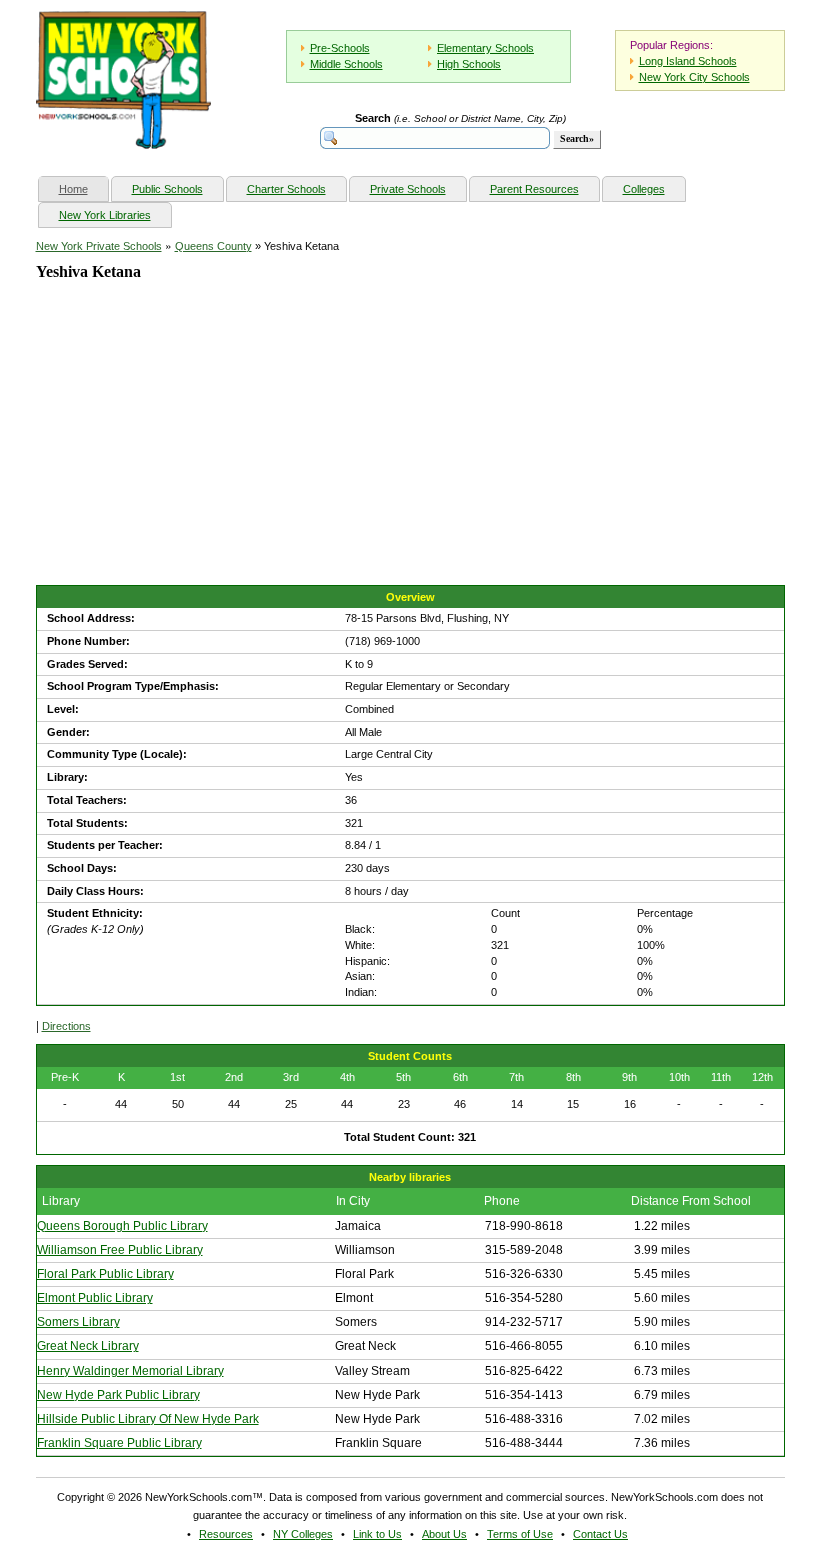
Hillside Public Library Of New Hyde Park (148, 1419)
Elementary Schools (485, 48)
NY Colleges (303, 1534)
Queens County (213, 246)
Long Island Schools (688, 61)
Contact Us (600, 1534)
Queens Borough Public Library (122, 1226)
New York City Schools (694, 77)
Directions (66, 1026)
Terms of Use (520, 1534)
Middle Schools (346, 64)
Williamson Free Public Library (120, 1250)
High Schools (469, 64)
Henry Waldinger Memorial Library (130, 1371)
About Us (444, 1534)
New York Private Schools (99, 246)
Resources (226, 1534)
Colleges (644, 189)
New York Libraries (105, 215)
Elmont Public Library (95, 1298)
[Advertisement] (186, 450)
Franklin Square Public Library (119, 1443)
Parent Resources (534, 189)
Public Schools (167, 189)
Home (83, 188)
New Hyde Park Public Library (118, 1395)
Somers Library (78, 1322)
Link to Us (377, 1534)
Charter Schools (286, 189)
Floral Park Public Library (105, 1274)
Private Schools (408, 189)
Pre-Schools (340, 48)
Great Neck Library (88, 1346)
